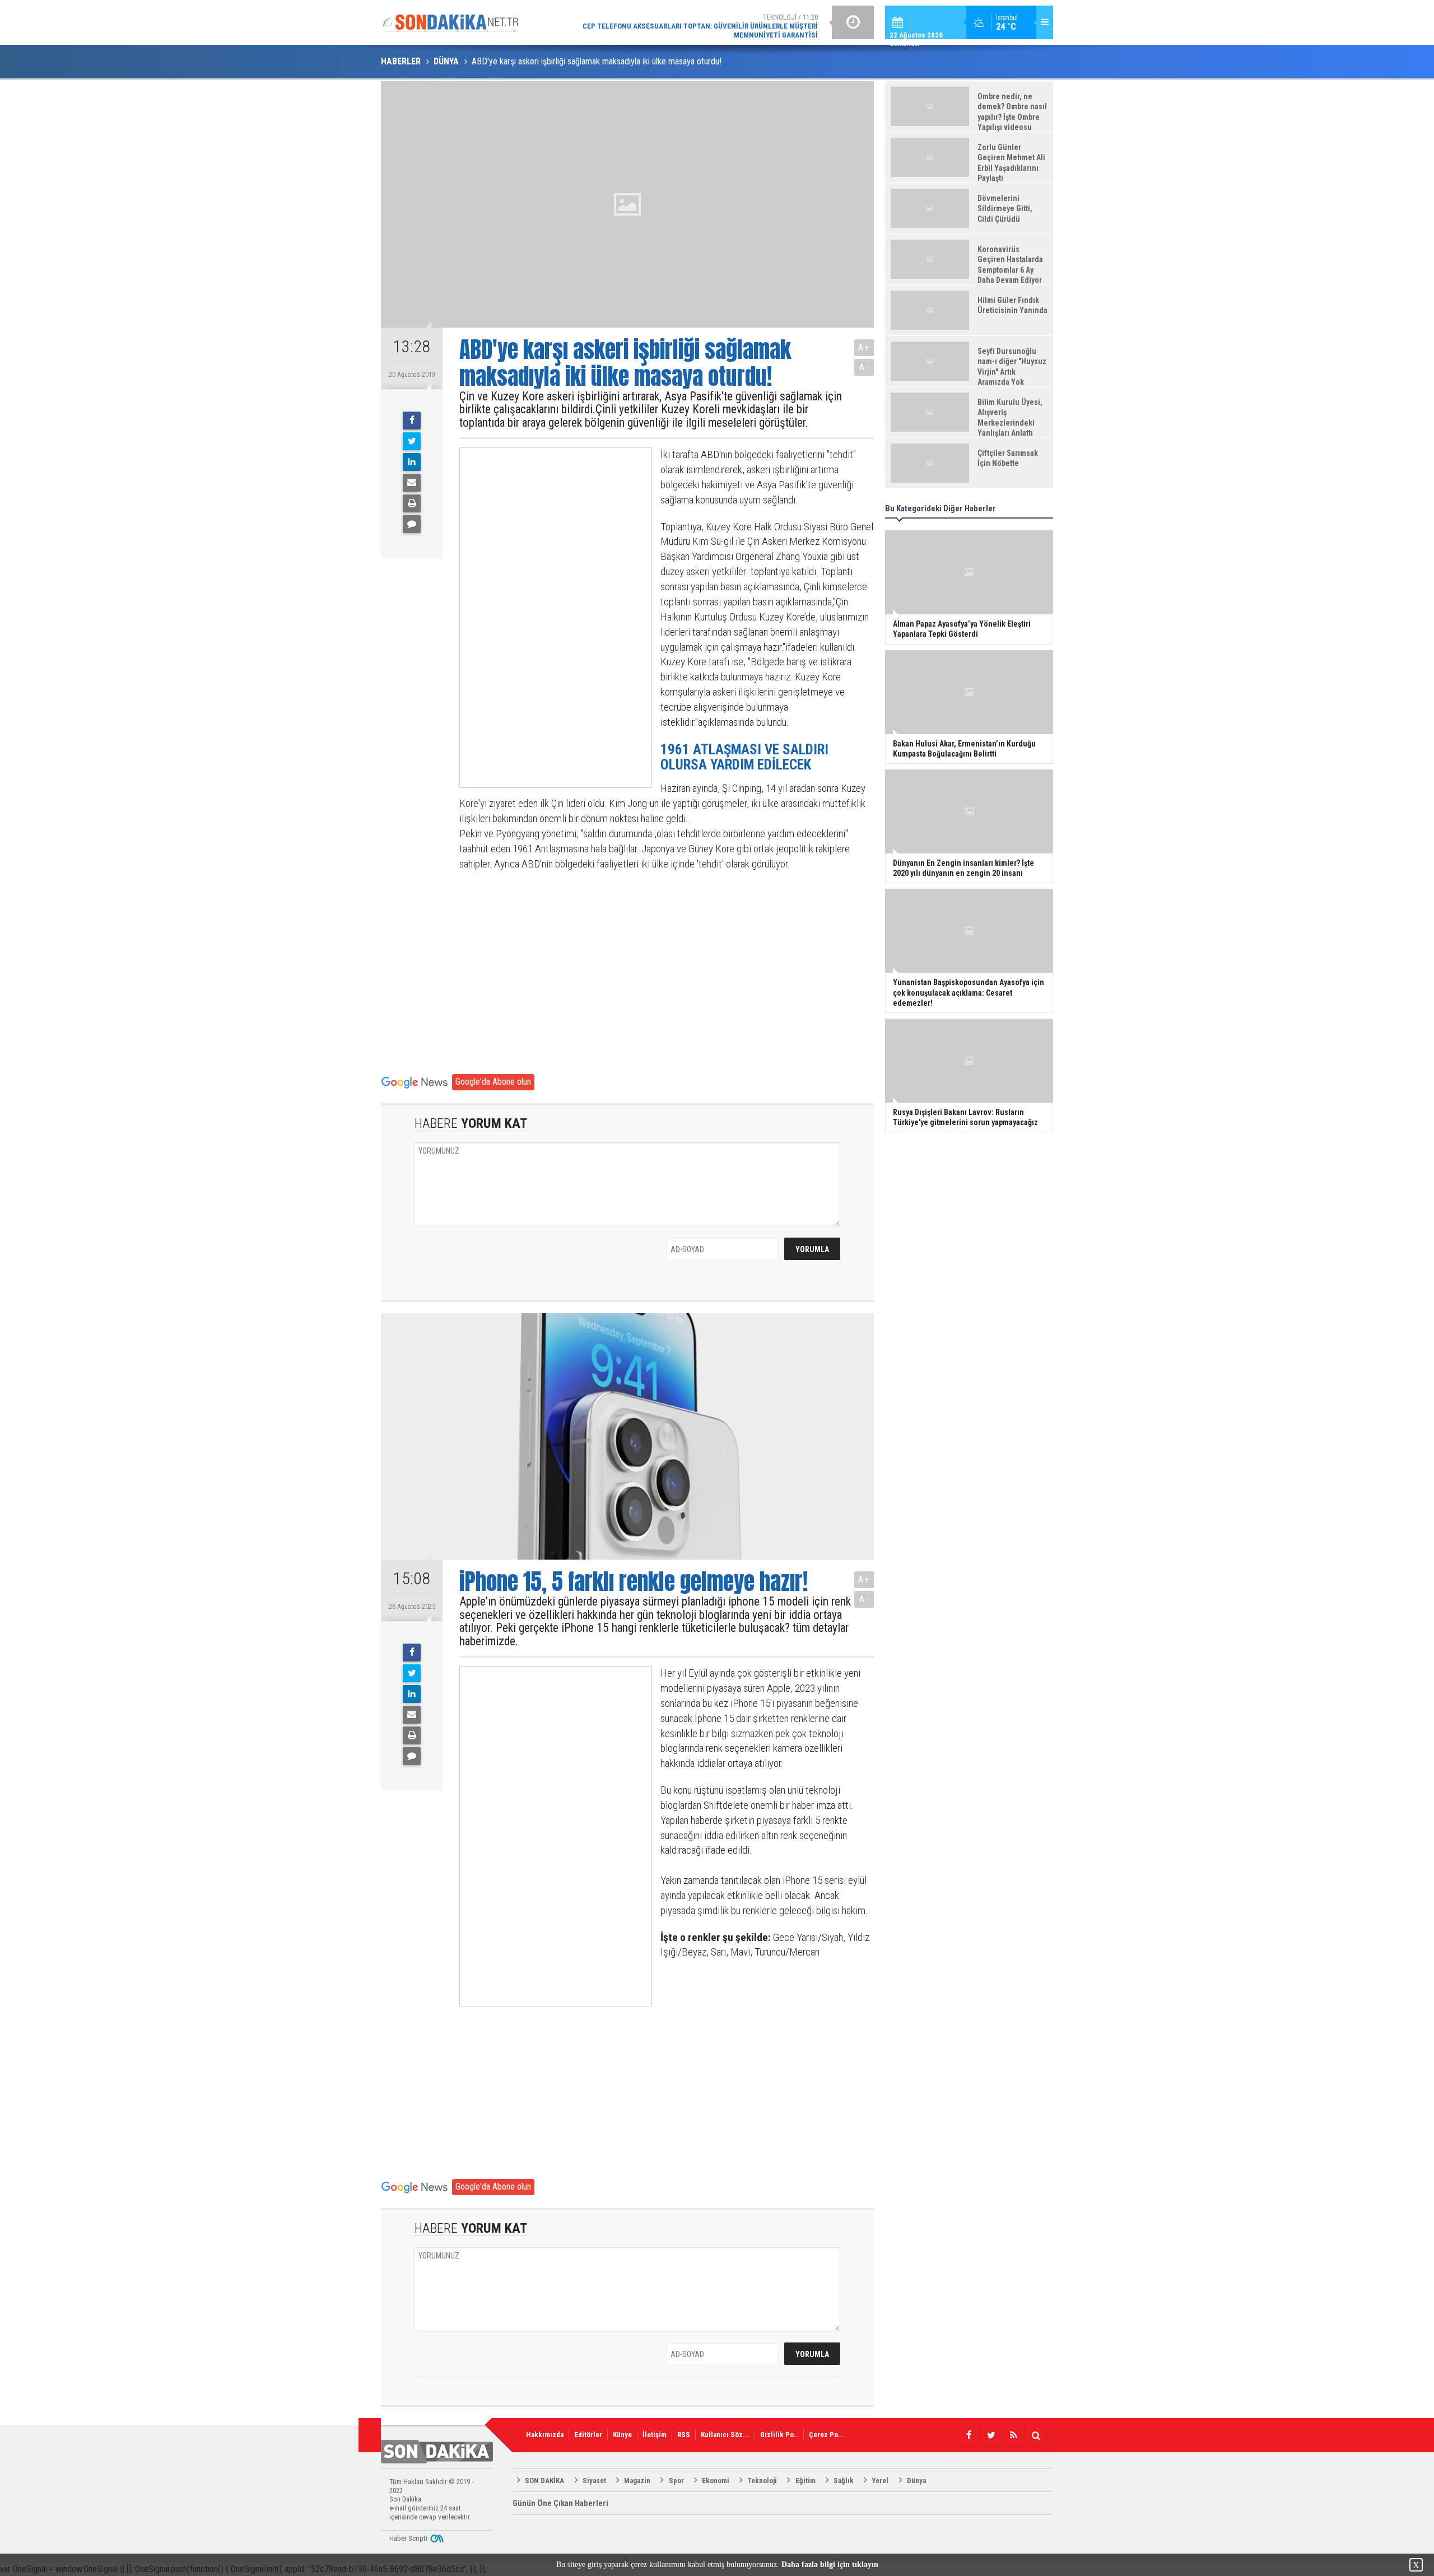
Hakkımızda (545, 2435)
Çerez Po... (827, 2435)
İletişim (655, 2435)
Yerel (880, 2481)
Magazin (637, 2481)
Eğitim (806, 2481)
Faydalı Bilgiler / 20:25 (728, 22)
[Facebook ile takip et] (969, 2435)
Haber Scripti (408, 2538)
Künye (622, 2435)
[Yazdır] (412, 503)
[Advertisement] (546, 618)
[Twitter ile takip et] (991, 2435)
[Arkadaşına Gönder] (412, 483)
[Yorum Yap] (412, 524)
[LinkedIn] (412, 462)
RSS (684, 2435)
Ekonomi (716, 2481)
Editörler (588, 2435)
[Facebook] (412, 421)
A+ (864, 347)
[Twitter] (412, 441)
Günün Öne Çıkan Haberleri (560, 2503)
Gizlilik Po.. (779, 2435)
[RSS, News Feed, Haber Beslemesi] (1013, 2435)
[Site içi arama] (1036, 2435)
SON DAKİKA (544, 2481)
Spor (676, 2481)
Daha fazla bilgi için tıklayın (830, 2565)
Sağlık (844, 2481)
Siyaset (594, 2481)
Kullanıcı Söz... (725, 2435)
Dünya (916, 2481)
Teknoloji (762, 2481)
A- (864, 367)
